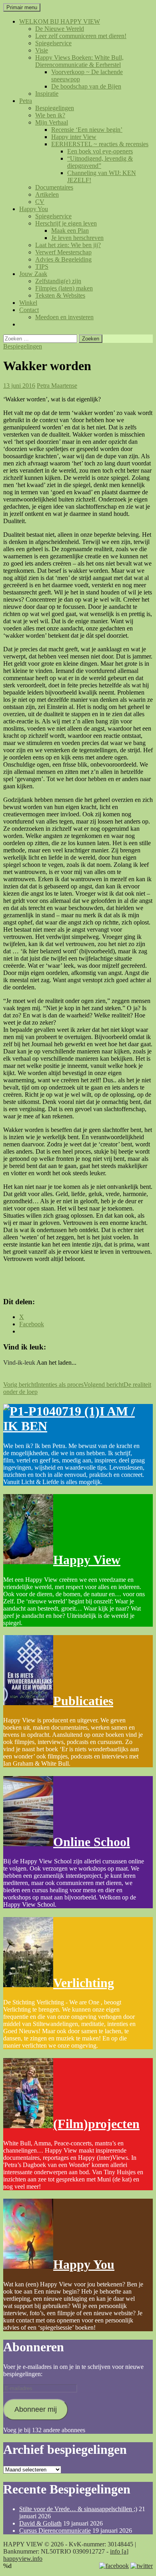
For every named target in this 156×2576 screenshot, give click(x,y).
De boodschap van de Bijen (86, 86)
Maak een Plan (70, 231)
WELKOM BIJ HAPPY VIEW (60, 21)
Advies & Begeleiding (63, 259)
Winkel (28, 303)
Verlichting (84, 1983)
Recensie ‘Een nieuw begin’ (87, 130)
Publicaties (83, 1701)
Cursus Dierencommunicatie (55, 2531)
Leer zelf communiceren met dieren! (81, 36)
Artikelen (47, 194)
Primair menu (22, 7)
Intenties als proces (43, 1385)
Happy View (87, 1560)
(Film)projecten (96, 2124)
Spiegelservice (53, 43)
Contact (29, 310)
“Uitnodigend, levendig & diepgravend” (100, 162)
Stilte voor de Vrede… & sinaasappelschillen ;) (78, 2509)
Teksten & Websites (60, 295)
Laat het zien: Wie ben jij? (68, 245)
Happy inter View (74, 137)
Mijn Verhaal (52, 122)
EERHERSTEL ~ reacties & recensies (100, 144)
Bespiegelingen (55, 108)
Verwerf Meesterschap (63, 252)
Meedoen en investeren (64, 317)
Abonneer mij (36, 2409)
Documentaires (54, 187)
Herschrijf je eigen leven (66, 223)
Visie (42, 50)
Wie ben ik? (50, 115)
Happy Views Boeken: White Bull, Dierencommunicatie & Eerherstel (79, 61)
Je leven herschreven (77, 238)
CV (40, 202)
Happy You (34, 209)
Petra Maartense (57, 386)
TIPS (42, 267)
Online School (92, 1842)
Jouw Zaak (33, 274)
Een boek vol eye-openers (100, 151)
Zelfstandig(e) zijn (58, 281)
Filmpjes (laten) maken (64, 288)
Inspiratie (47, 94)
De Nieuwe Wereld (60, 29)
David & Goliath (40, 2523)
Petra (26, 101)
